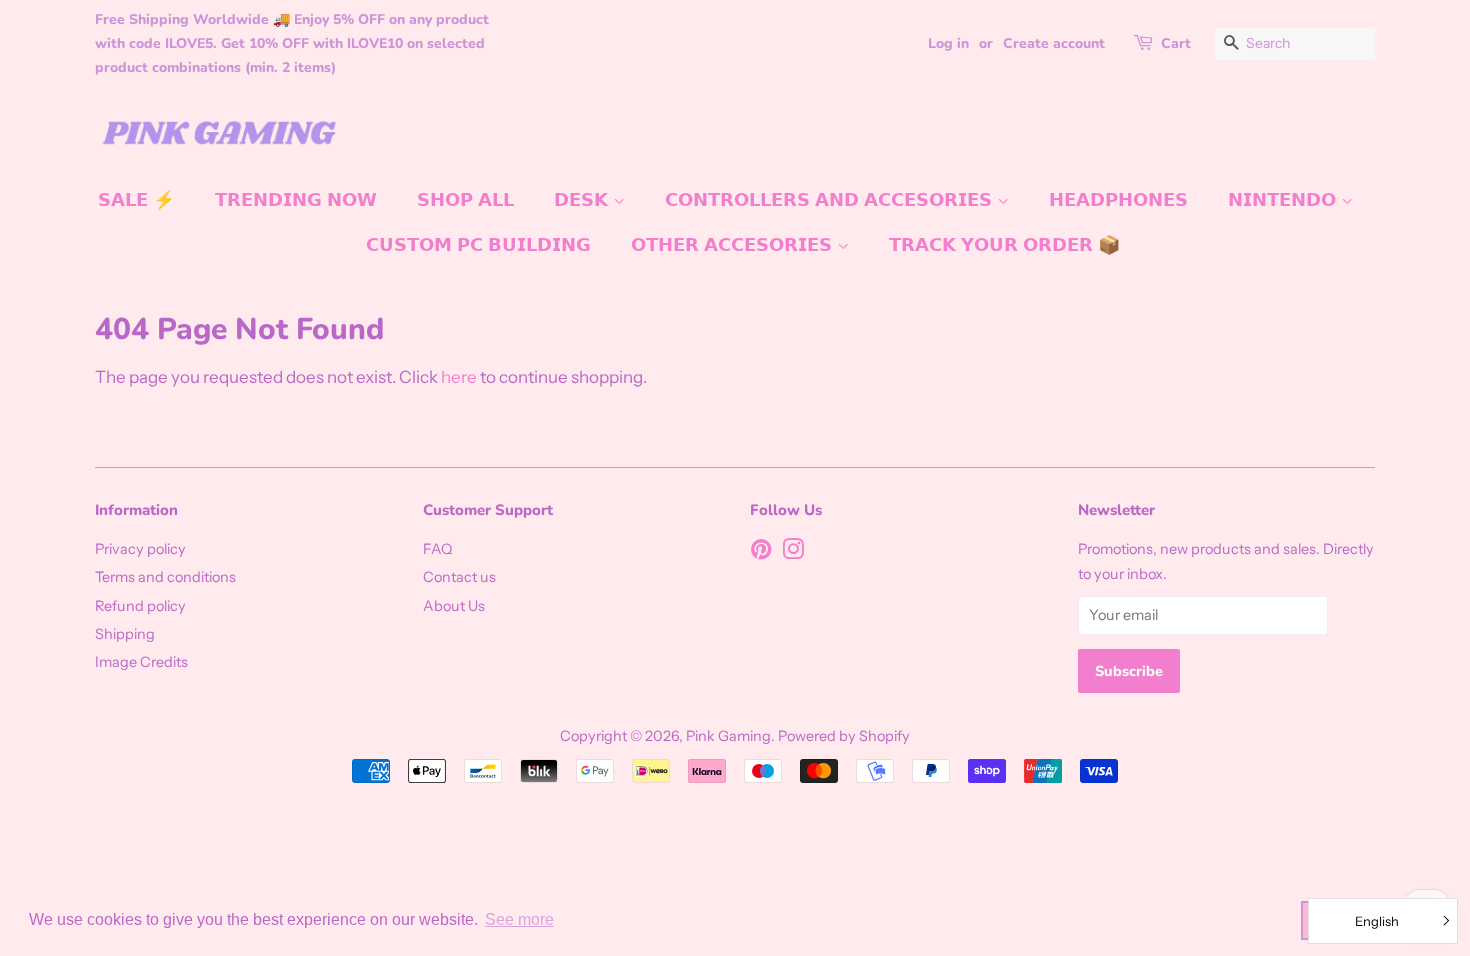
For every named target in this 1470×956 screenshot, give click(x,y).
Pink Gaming (728, 736)
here (459, 377)
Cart (1176, 43)
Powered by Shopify (844, 736)
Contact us (459, 577)
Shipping (125, 634)
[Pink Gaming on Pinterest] (761, 553)
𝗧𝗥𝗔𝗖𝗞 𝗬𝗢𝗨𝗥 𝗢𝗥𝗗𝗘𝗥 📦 (1004, 245)
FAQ (437, 549)
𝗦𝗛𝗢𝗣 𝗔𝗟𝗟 (465, 200)
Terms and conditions (165, 577)
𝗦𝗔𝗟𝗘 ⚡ (136, 200)
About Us (454, 606)
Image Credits (141, 662)
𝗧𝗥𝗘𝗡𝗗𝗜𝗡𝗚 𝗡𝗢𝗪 (296, 200)
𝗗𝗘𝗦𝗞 (583, 200)
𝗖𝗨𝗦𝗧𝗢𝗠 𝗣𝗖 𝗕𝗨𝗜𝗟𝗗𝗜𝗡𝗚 (478, 245)
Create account (1054, 43)
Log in (948, 43)
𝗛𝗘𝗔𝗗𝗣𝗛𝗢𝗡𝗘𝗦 (1118, 200)
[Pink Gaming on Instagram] (793, 553)
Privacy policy (140, 549)
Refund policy (140, 606)
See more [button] (519, 919)
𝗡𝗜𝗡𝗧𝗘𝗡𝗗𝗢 (1284, 200)
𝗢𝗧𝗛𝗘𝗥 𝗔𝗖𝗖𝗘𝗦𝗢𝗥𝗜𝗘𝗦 (734, 245)
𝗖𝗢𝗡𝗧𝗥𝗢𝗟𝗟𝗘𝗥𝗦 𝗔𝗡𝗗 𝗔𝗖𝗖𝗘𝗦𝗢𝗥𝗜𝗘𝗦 (831, 200)
